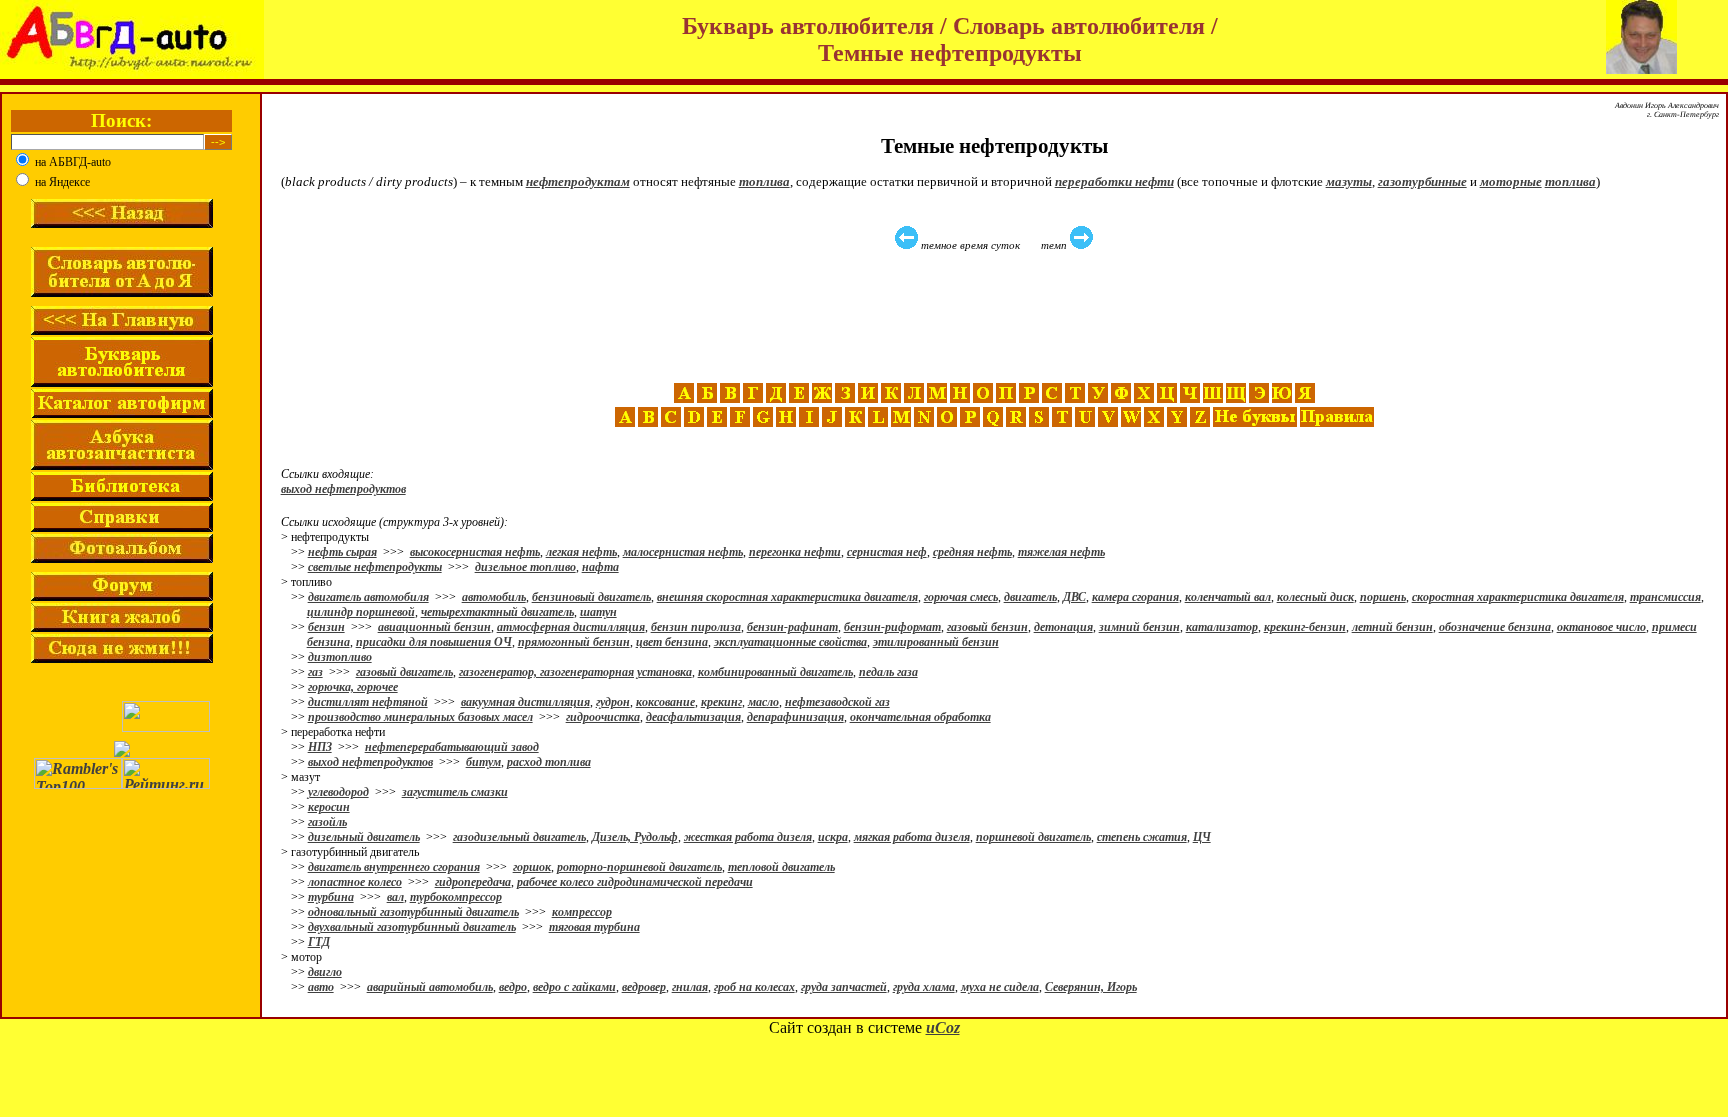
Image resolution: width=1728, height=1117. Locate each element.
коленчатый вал (1228, 597)
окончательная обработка (920, 717)
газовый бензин (987, 627)
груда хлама (924, 987)
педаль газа (888, 672)
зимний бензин (1139, 627)
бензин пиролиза (696, 627)
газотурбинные (1422, 181)
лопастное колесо (355, 882)
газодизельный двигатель (519, 837)
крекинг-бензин (1305, 627)
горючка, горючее (353, 687)
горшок (532, 867)
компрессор (582, 912)
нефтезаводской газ (837, 702)
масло (763, 702)
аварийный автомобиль (430, 987)
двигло (325, 972)
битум (483, 762)
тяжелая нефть (1061, 552)
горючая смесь (961, 597)
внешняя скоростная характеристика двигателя (787, 597)
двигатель (1030, 597)
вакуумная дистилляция (525, 702)
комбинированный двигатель (775, 672)
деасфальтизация (693, 717)
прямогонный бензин (574, 642)
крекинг (721, 702)
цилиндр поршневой (361, 612)
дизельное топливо (525, 567)
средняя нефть (972, 552)
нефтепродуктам (578, 181)
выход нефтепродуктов (343, 489)
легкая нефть (581, 552)
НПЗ (320, 747)
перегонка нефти (795, 552)
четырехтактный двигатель (497, 612)
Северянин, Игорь (1091, 987)
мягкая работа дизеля (912, 837)
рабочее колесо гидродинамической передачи (635, 882)
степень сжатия (1142, 837)
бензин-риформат (892, 627)
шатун (598, 612)
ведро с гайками (574, 987)
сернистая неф (887, 552)
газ (315, 672)
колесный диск (1315, 597)
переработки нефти (1114, 181)
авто (321, 987)
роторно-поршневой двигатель (639, 867)
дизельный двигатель (364, 837)
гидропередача (473, 882)
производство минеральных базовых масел (420, 717)
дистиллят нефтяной (368, 702)
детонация (1063, 627)
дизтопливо (340, 657)
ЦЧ (1202, 837)
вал (395, 897)
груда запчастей (844, 987)
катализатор (1222, 627)
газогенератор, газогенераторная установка (575, 672)
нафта (600, 567)
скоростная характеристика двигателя (1518, 597)
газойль (327, 822)
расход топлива (549, 762)
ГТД (319, 942)
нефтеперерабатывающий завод (452, 747)
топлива (764, 181)
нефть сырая (342, 552)
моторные (1511, 181)
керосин (329, 807)
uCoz (943, 1027)
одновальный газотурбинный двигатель (413, 912)
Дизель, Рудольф (635, 837)
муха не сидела (1000, 987)
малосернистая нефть (683, 552)
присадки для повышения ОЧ (434, 642)
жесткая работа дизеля (748, 837)
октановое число (1601, 627)
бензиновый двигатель (591, 597)
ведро (513, 987)
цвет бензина (672, 642)
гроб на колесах (754, 987)
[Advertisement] (997, 317)
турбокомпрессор (456, 897)
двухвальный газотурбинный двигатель (412, 927)
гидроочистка (603, 717)
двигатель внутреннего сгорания (394, 867)
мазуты (1349, 181)
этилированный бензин (936, 642)
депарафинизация (795, 717)
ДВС (1074, 597)
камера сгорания (1135, 597)
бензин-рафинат (792, 627)
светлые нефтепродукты (375, 567)
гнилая (690, 987)
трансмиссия (1665, 597)
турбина (331, 897)
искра (833, 837)
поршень (1383, 597)
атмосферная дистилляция (571, 627)
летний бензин (1392, 627)
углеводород (338, 792)
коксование (665, 702)
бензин (326, 627)
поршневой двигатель (1033, 837)
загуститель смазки (455, 792)
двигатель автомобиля (368, 597)
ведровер (644, 987)
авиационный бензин (434, 627)
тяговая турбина (594, 927)
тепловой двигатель (781, 867)
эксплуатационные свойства (790, 642)
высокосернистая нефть (475, 552)
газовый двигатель (404, 672)
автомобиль (494, 597)
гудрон (613, 702)
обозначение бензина (1495, 627)
